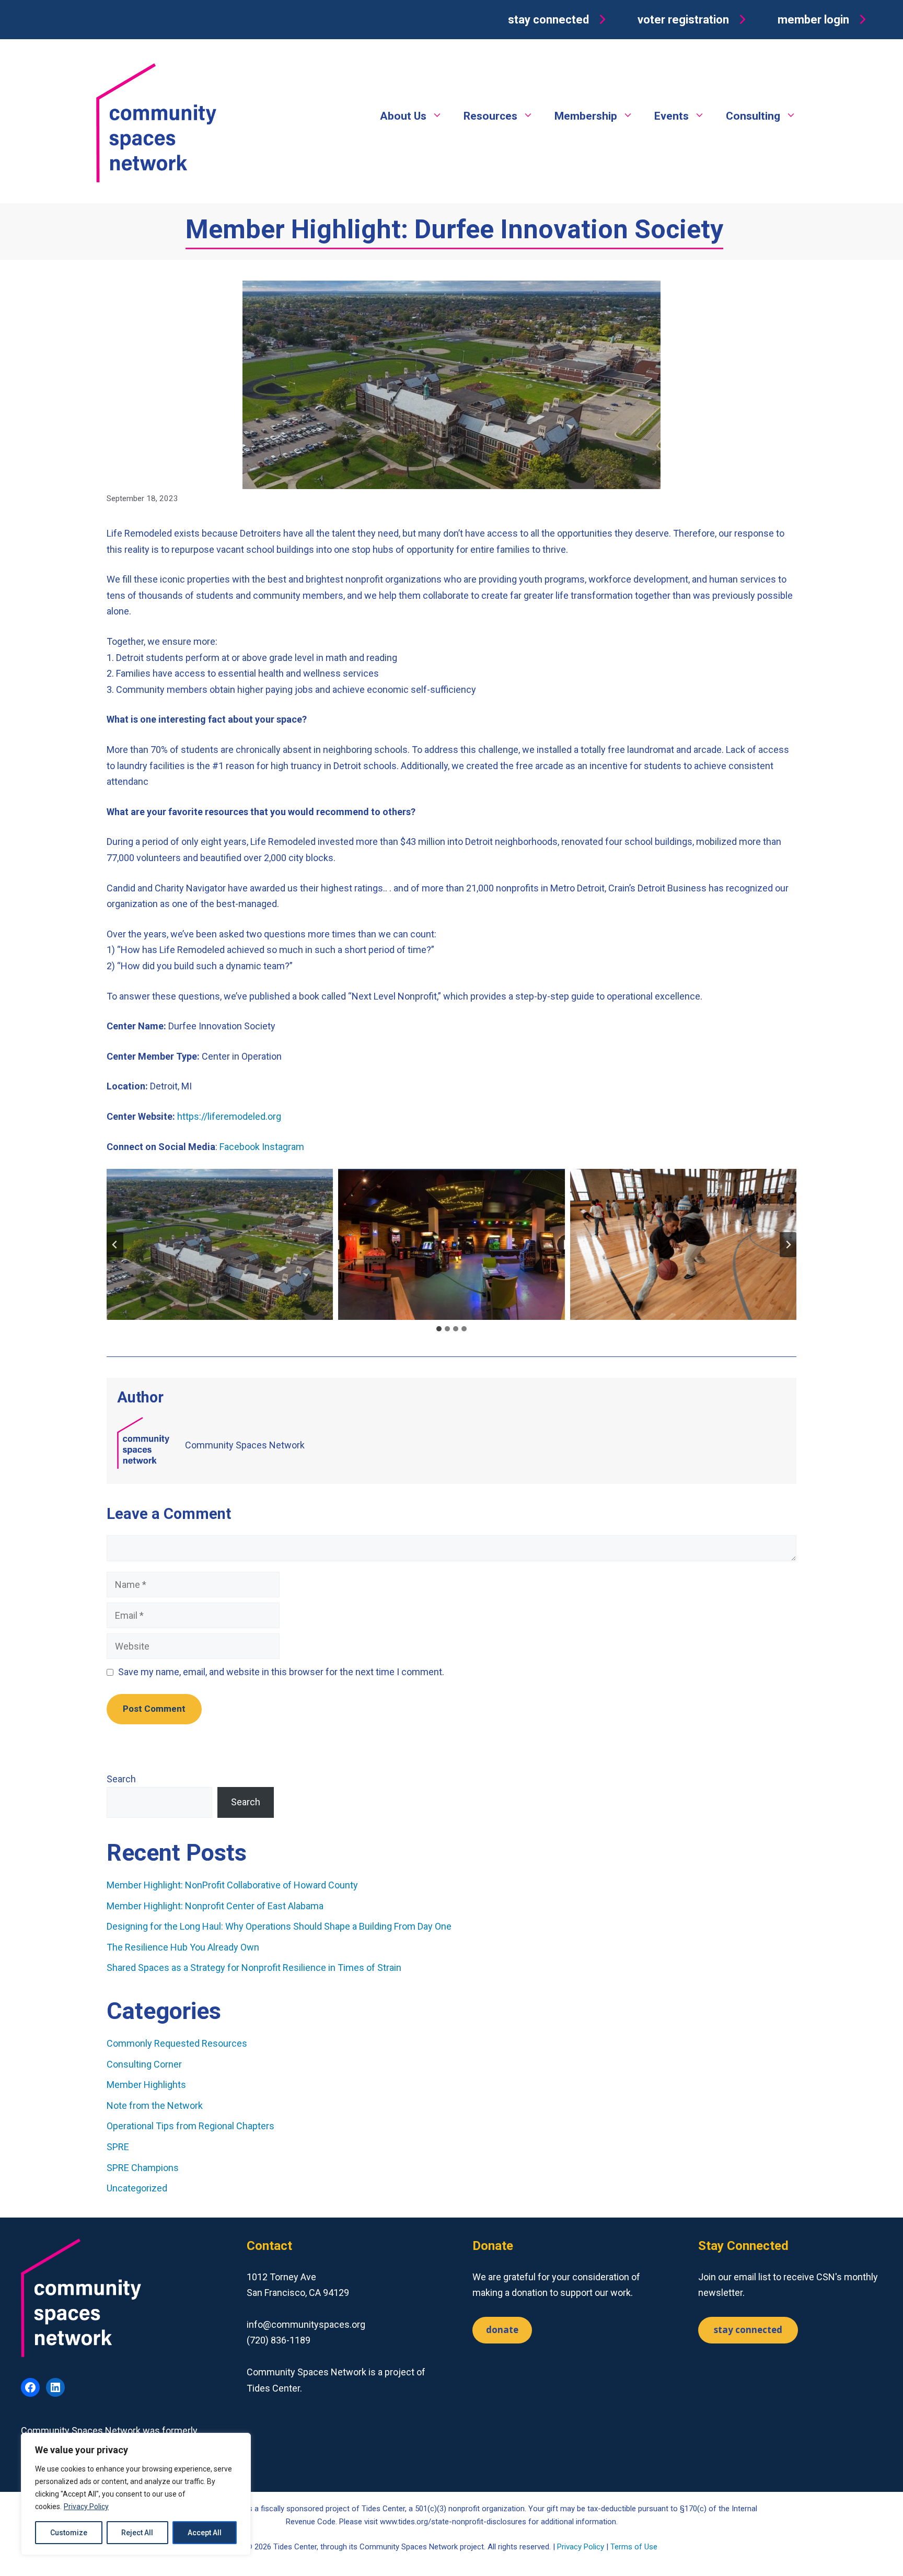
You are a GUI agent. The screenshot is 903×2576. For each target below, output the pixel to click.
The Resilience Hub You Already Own (183, 1947)
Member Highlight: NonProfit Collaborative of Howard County (232, 1885)
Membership (586, 116)
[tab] (439, 1329)
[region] (136, 2494)
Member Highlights (146, 2085)
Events (672, 116)
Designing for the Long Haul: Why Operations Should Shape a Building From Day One (280, 1926)
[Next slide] (788, 1245)
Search (121, 1779)
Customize (69, 2533)
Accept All (205, 2533)
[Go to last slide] (115, 1245)
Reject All (137, 2533)
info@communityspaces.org (306, 2324)
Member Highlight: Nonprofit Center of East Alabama (215, 1906)
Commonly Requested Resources (177, 2043)
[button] (559, 20)
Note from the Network (155, 2105)
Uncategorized (137, 2188)
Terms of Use (634, 2547)
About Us (403, 116)
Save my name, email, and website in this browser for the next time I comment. (281, 1672)
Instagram (283, 1147)
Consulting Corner (144, 2064)
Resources (490, 116)
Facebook (240, 1147)
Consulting (753, 116)
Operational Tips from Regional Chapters (190, 2126)
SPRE (118, 2147)
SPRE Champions (143, 2168)
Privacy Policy (86, 2507)
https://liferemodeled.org (229, 1116)
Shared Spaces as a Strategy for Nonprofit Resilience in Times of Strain (254, 1968)
